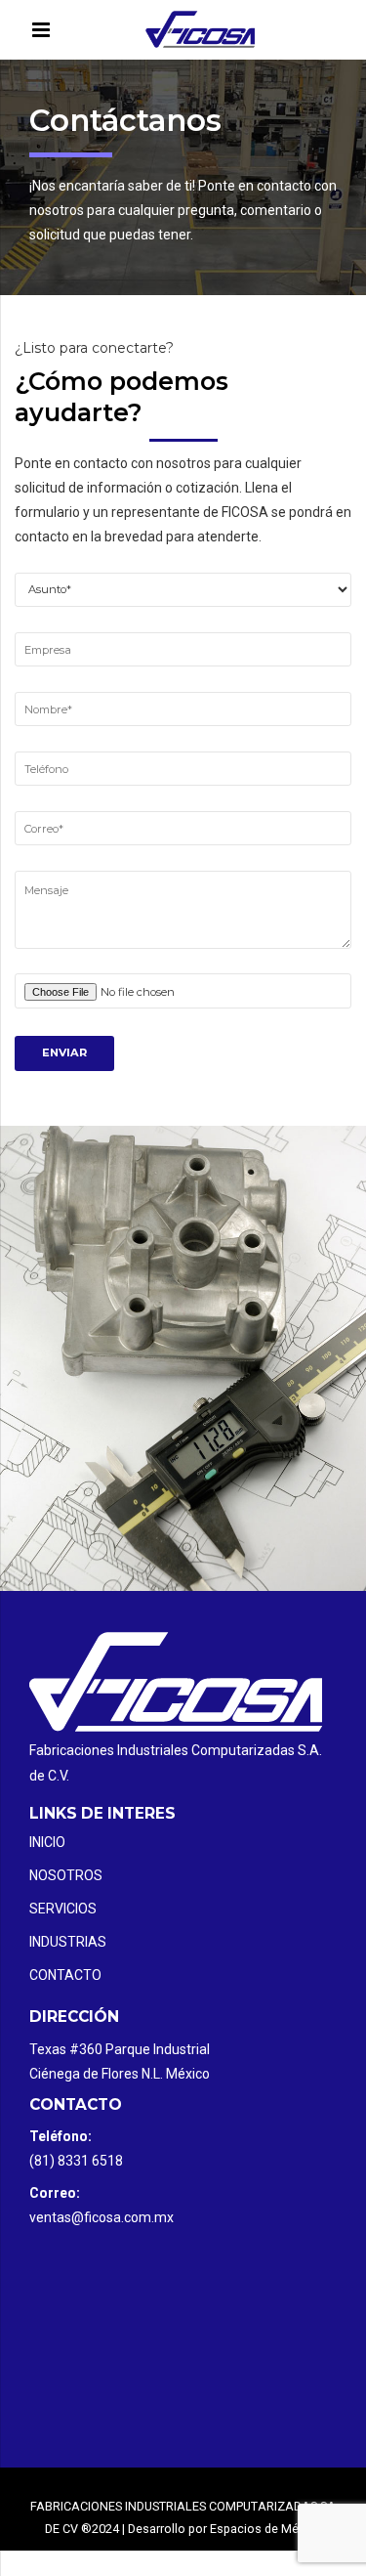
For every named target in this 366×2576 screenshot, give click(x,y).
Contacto (65, 1975)
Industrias (68, 1942)
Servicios (63, 1909)
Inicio (47, 1842)
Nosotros (66, 1875)
